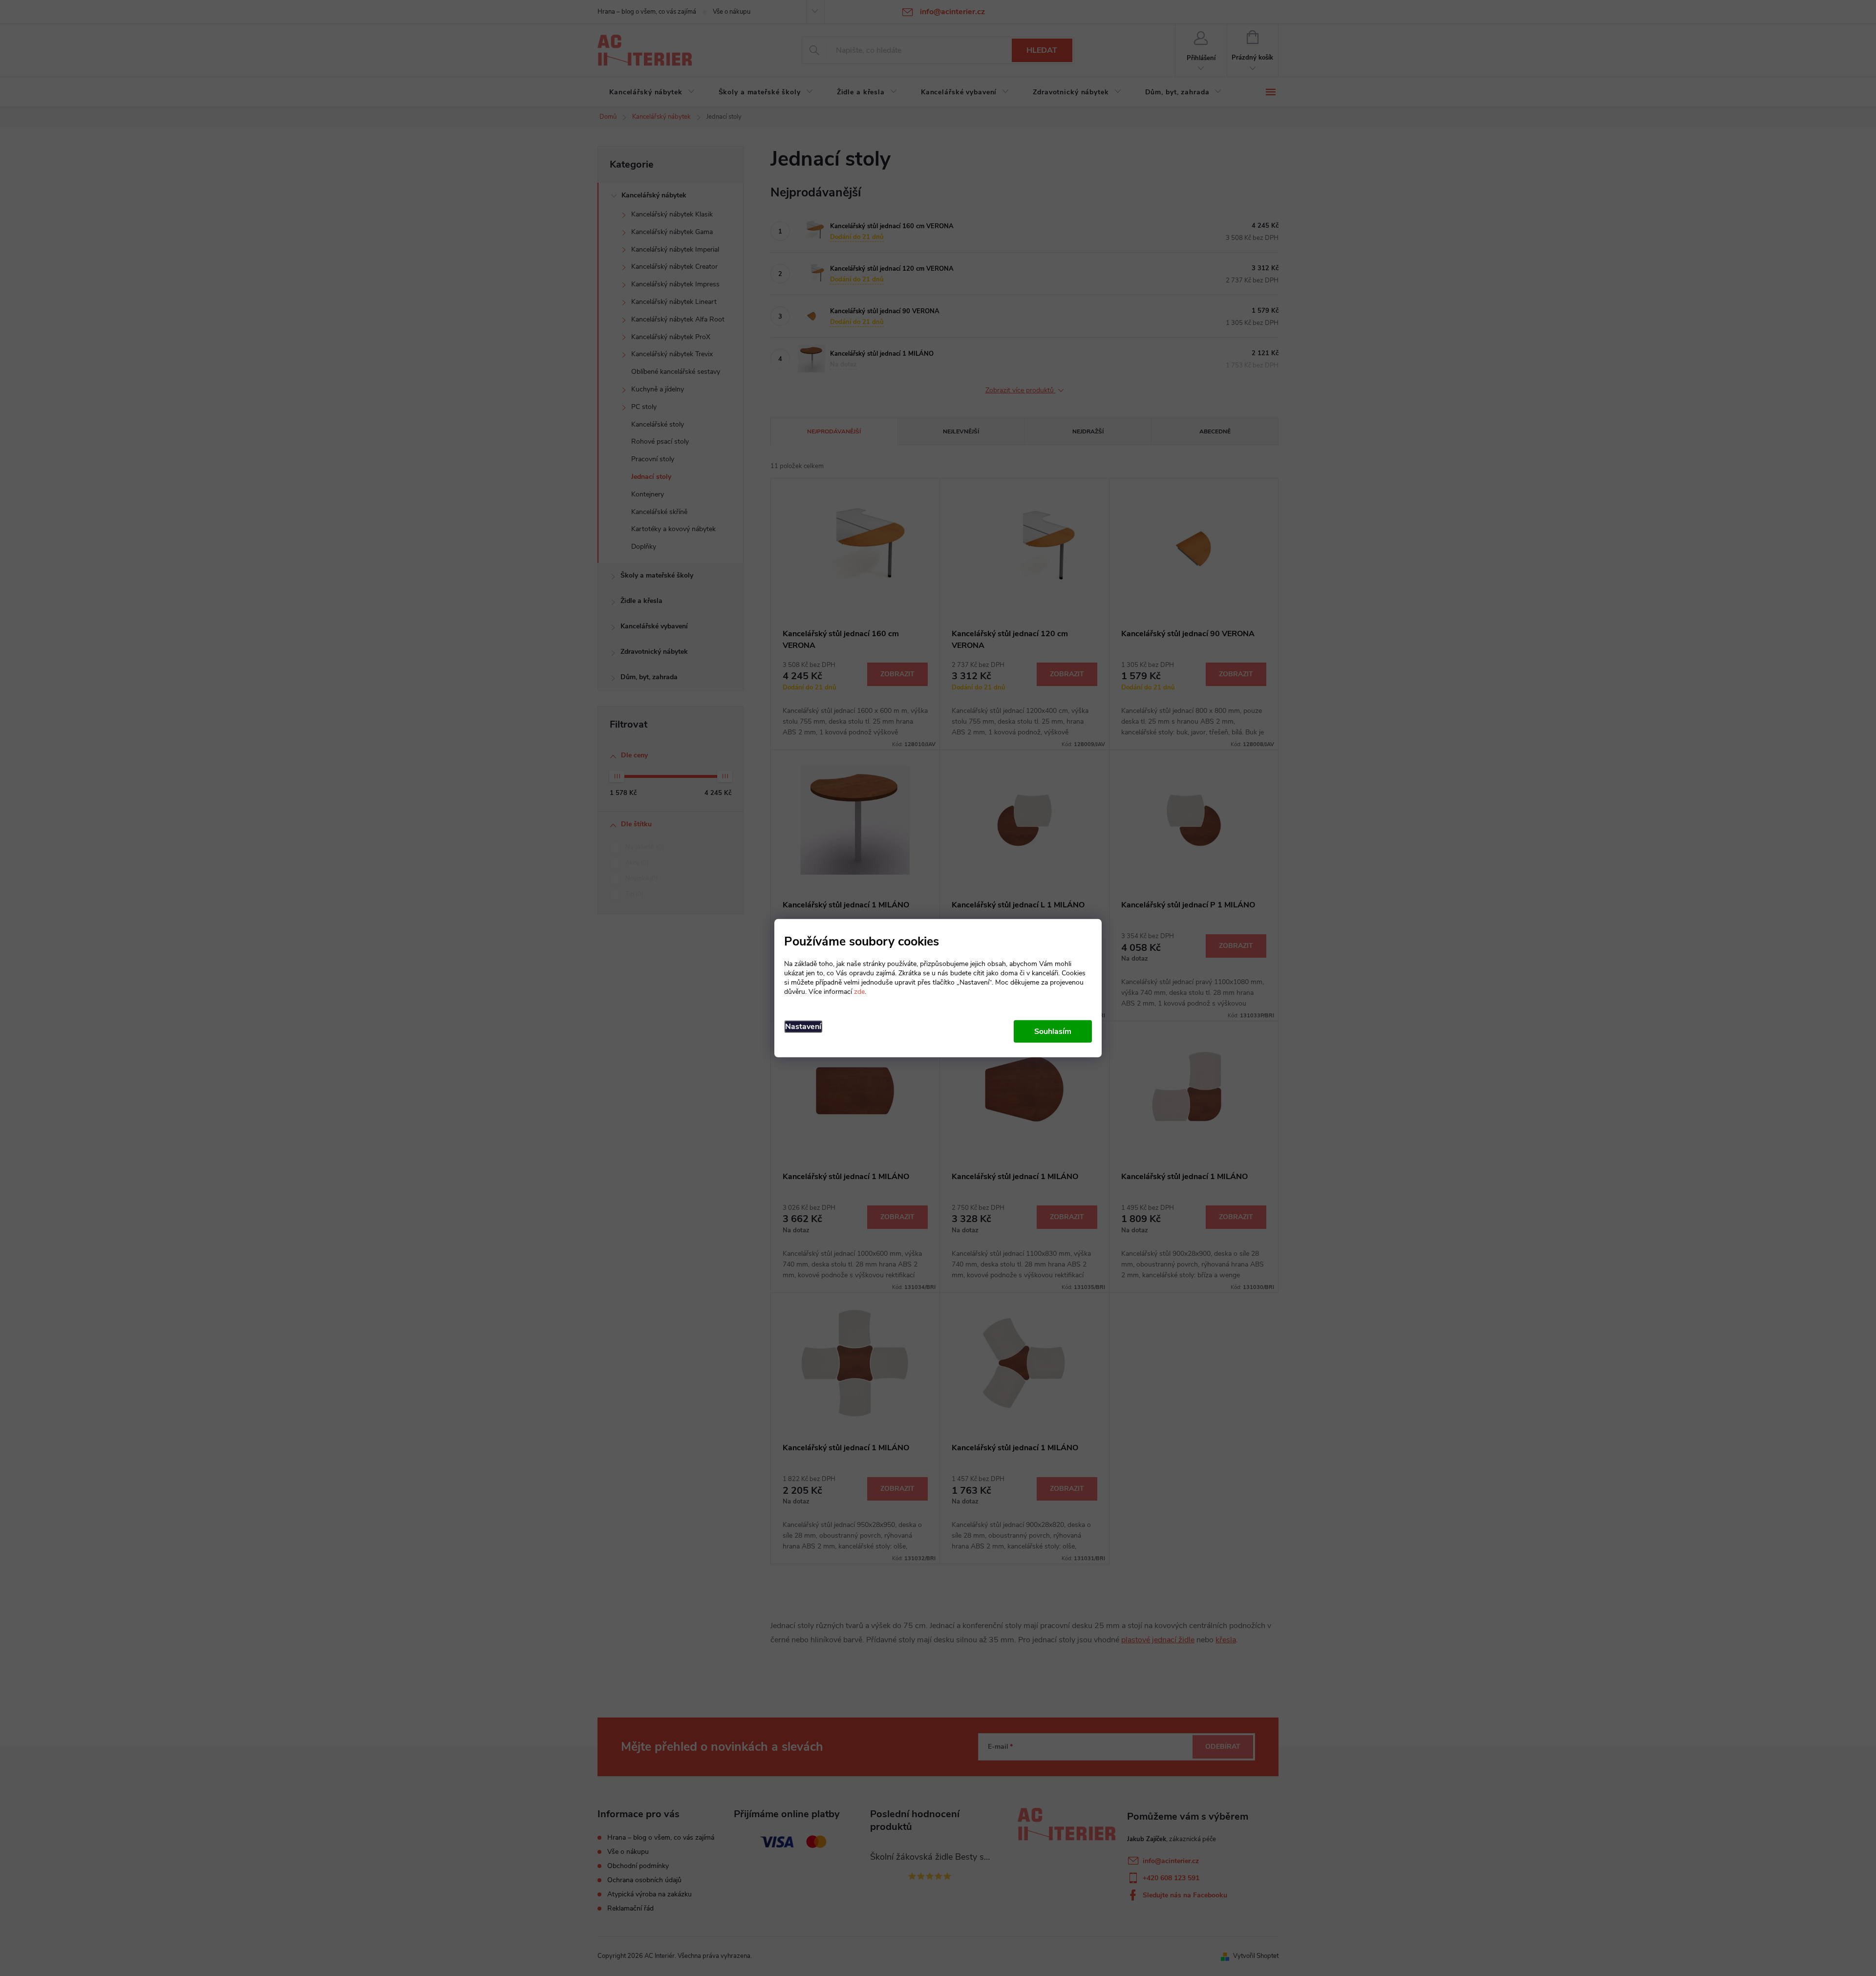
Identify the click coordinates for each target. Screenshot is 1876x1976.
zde (859, 991)
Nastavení (803, 1026)
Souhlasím (1053, 1031)
